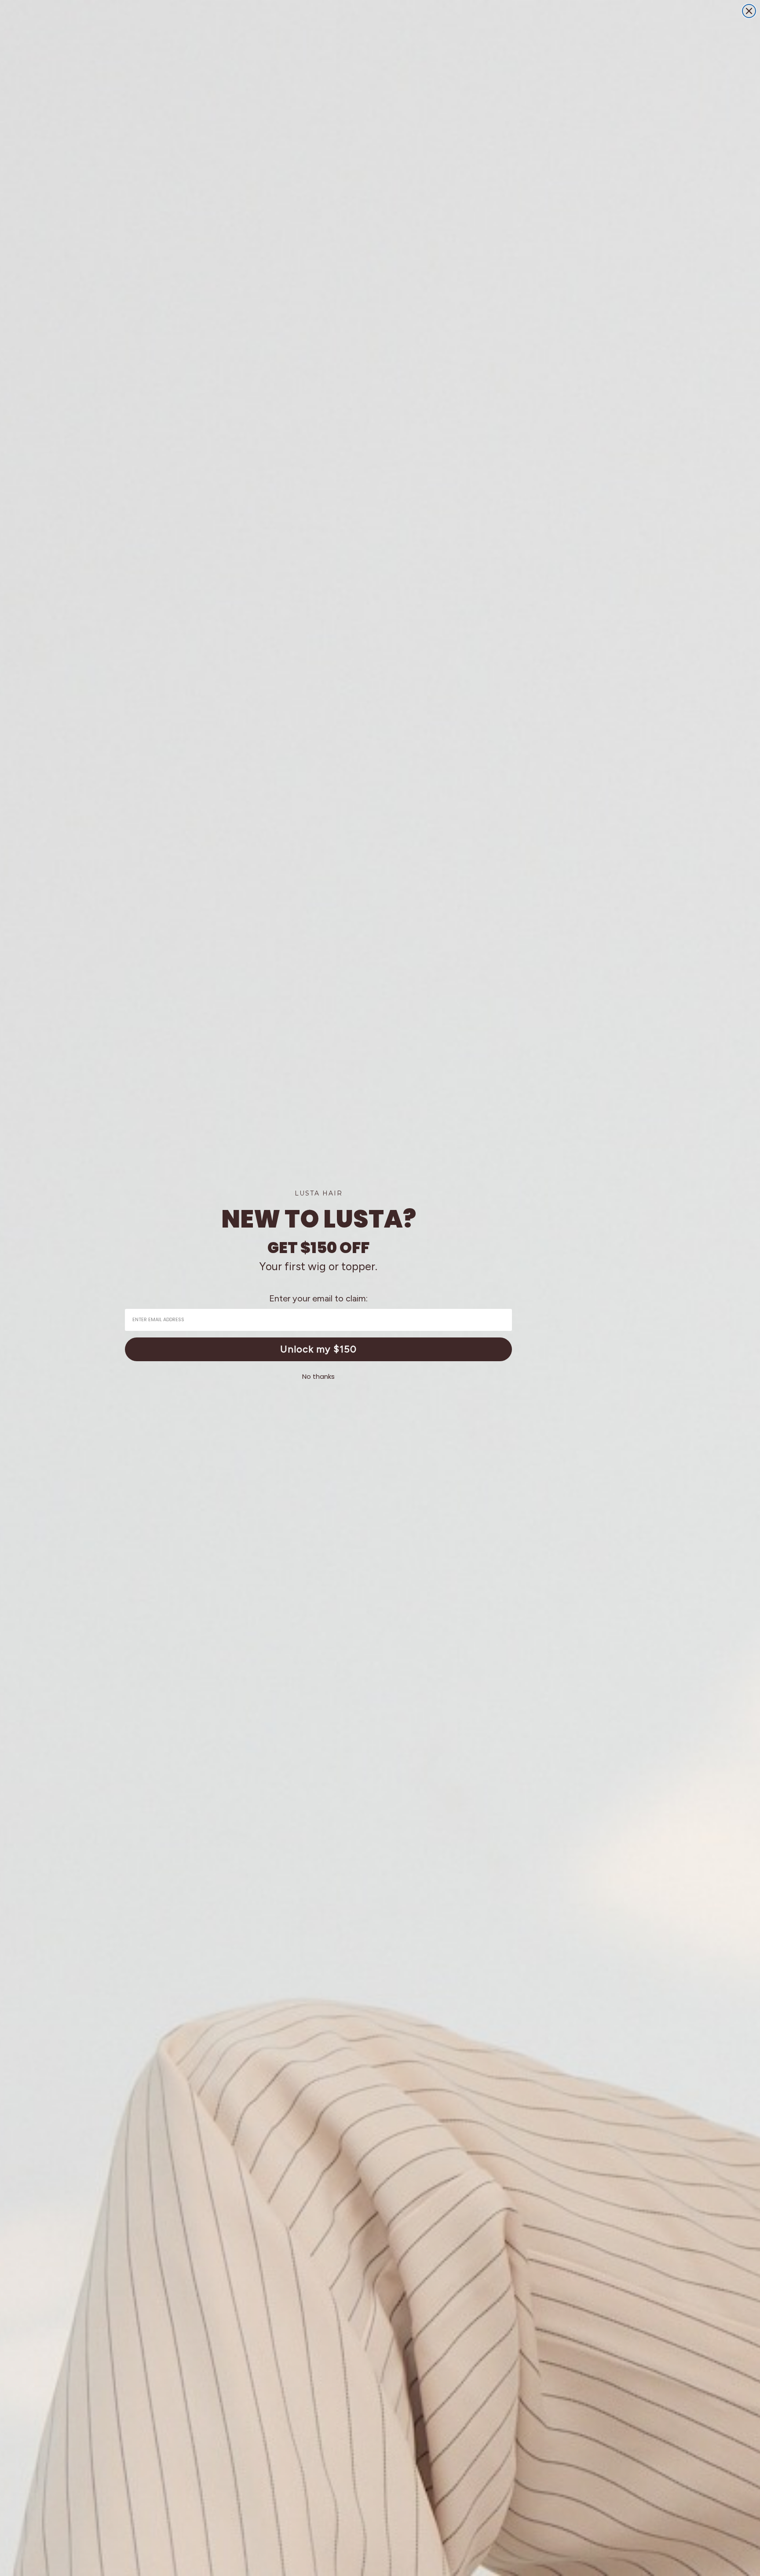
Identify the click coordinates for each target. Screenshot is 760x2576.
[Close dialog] (749, 11)
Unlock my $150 (318, 1349)
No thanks (318, 1376)
